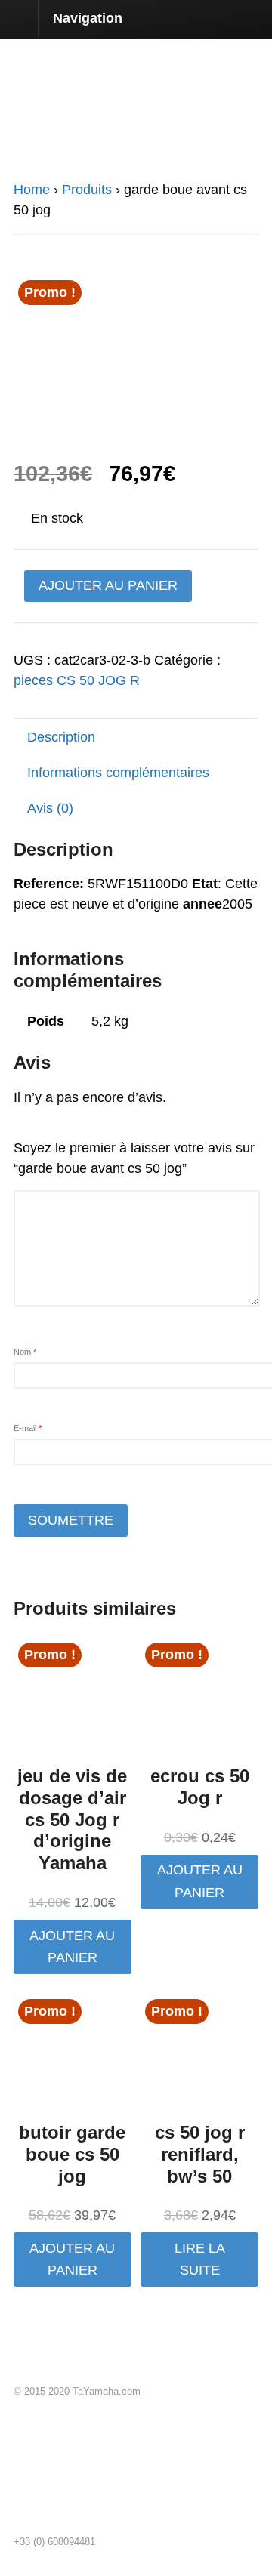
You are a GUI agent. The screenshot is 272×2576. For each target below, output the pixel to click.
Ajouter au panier (108, 585)
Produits (87, 190)
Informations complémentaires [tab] (118, 773)
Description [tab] (61, 737)
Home (32, 190)
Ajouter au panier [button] (72, 1947)
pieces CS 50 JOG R (77, 680)
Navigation (88, 18)
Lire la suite (200, 2259)
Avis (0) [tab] (50, 808)
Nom (25, 1352)
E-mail (28, 1428)
